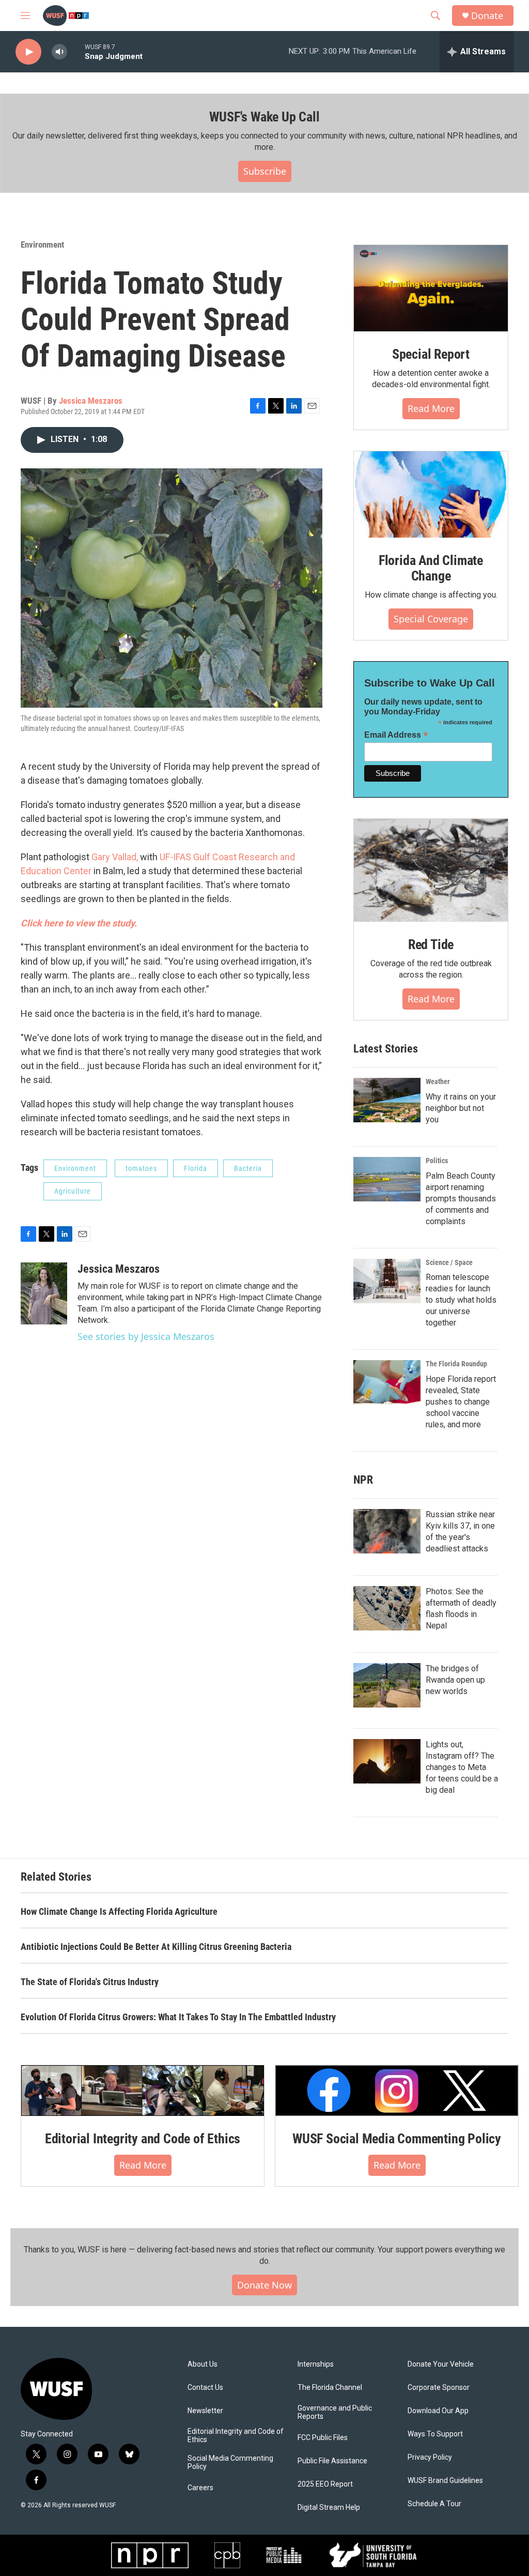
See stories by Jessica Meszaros (146, 1336)
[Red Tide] (431, 870)
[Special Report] (431, 288)
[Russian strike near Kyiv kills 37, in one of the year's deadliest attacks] (387, 1531)
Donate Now (264, 2285)
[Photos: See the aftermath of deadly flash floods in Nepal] (387, 1608)
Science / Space (449, 1262)
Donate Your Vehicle (441, 2364)
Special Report (431, 354)
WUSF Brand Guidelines (445, 2481)
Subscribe (265, 171)
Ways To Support (435, 2434)
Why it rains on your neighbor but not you (461, 1108)
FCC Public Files (323, 2438)
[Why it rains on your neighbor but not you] (387, 1100)
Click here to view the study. (80, 923)
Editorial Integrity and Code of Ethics (143, 2139)
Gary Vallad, (115, 857)
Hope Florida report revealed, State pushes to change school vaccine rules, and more (461, 1402)
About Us (203, 2364)
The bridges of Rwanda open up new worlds (455, 1680)
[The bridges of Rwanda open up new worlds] (387, 1685)
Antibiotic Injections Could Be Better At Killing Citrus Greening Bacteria (156, 1947)
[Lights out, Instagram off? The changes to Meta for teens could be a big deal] (387, 1761)
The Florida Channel (330, 2388)
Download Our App (438, 2411)
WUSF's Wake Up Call (264, 117)
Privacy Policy (430, 2457)
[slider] (76, 51)
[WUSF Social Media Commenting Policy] (397, 2091)
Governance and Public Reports (335, 2412)
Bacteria (248, 1168)
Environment (42, 245)
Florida (196, 1168)
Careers (200, 2488)
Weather (438, 1081)
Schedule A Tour (434, 2504)
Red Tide (431, 944)
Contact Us (205, 2388)
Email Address (396, 735)
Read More (431, 408)
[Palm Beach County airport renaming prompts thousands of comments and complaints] (387, 1179)
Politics (437, 1161)
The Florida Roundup (456, 1364)
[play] (28, 52)
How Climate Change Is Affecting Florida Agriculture (119, 1911)
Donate (487, 16)
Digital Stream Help (329, 2508)
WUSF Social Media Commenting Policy (397, 2139)
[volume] (59, 52)
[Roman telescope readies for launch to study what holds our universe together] (387, 1281)
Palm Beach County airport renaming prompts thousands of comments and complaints (461, 1199)
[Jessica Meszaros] (44, 1293)
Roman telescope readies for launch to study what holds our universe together (461, 1300)
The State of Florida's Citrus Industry (90, 1982)
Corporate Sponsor (439, 2388)
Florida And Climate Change (431, 568)
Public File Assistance (332, 2461)
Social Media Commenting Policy (230, 2463)
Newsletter (205, 2411)
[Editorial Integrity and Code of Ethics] (143, 2091)
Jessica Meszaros (91, 401)
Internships (316, 2364)
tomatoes (141, 1168)
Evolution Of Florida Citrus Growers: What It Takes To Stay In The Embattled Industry (178, 2017)
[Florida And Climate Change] (431, 494)
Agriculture (73, 1191)
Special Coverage (431, 619)
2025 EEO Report (325, 2484)
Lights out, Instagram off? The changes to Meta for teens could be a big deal (462, 1767)
